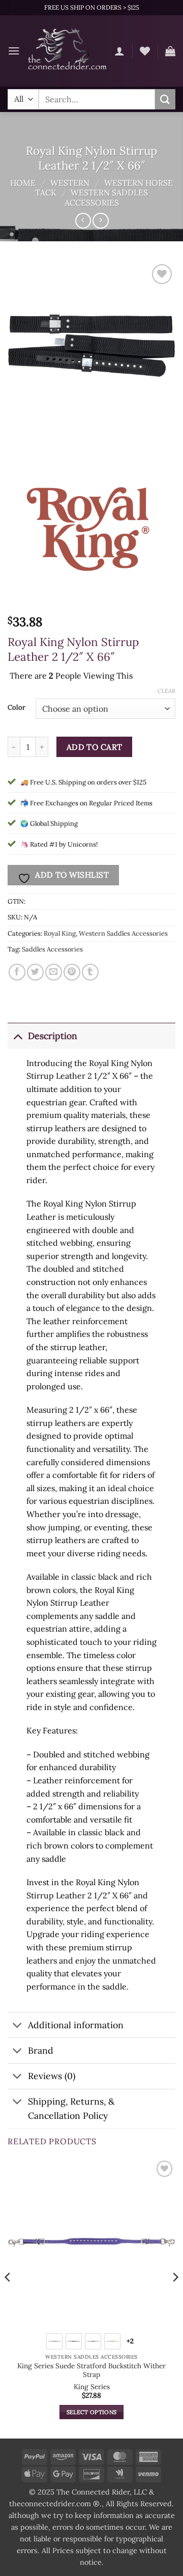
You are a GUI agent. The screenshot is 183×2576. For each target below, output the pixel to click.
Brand (41, 2050)
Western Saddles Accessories (106, 197)
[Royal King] (91, 526)
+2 (130, 2341)
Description (53, 1036)
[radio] (54, 2341)
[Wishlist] (145, 51)
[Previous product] (100, 221)
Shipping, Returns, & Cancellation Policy (71, 2108)
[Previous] (8, 2297)
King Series (92, 2387)
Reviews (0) (52, 2076)
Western (70, 183)
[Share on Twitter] (35, 972)
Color (17, 708)
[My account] (119, 51)
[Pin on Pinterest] (72, 972)
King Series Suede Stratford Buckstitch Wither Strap (91, 2371)
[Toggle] (18, 1036)
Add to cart (95, 747)
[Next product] (83, 221)
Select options (92, 2412)
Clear (166, 691)
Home (23, 183)
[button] (14, 51)
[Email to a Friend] (54, 972)
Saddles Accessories (52, 949)
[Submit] (165, 99)
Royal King (60, 933)
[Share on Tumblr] (90, 972)
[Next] (175, 2297)
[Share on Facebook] (17, 972)
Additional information (76, 2025)
